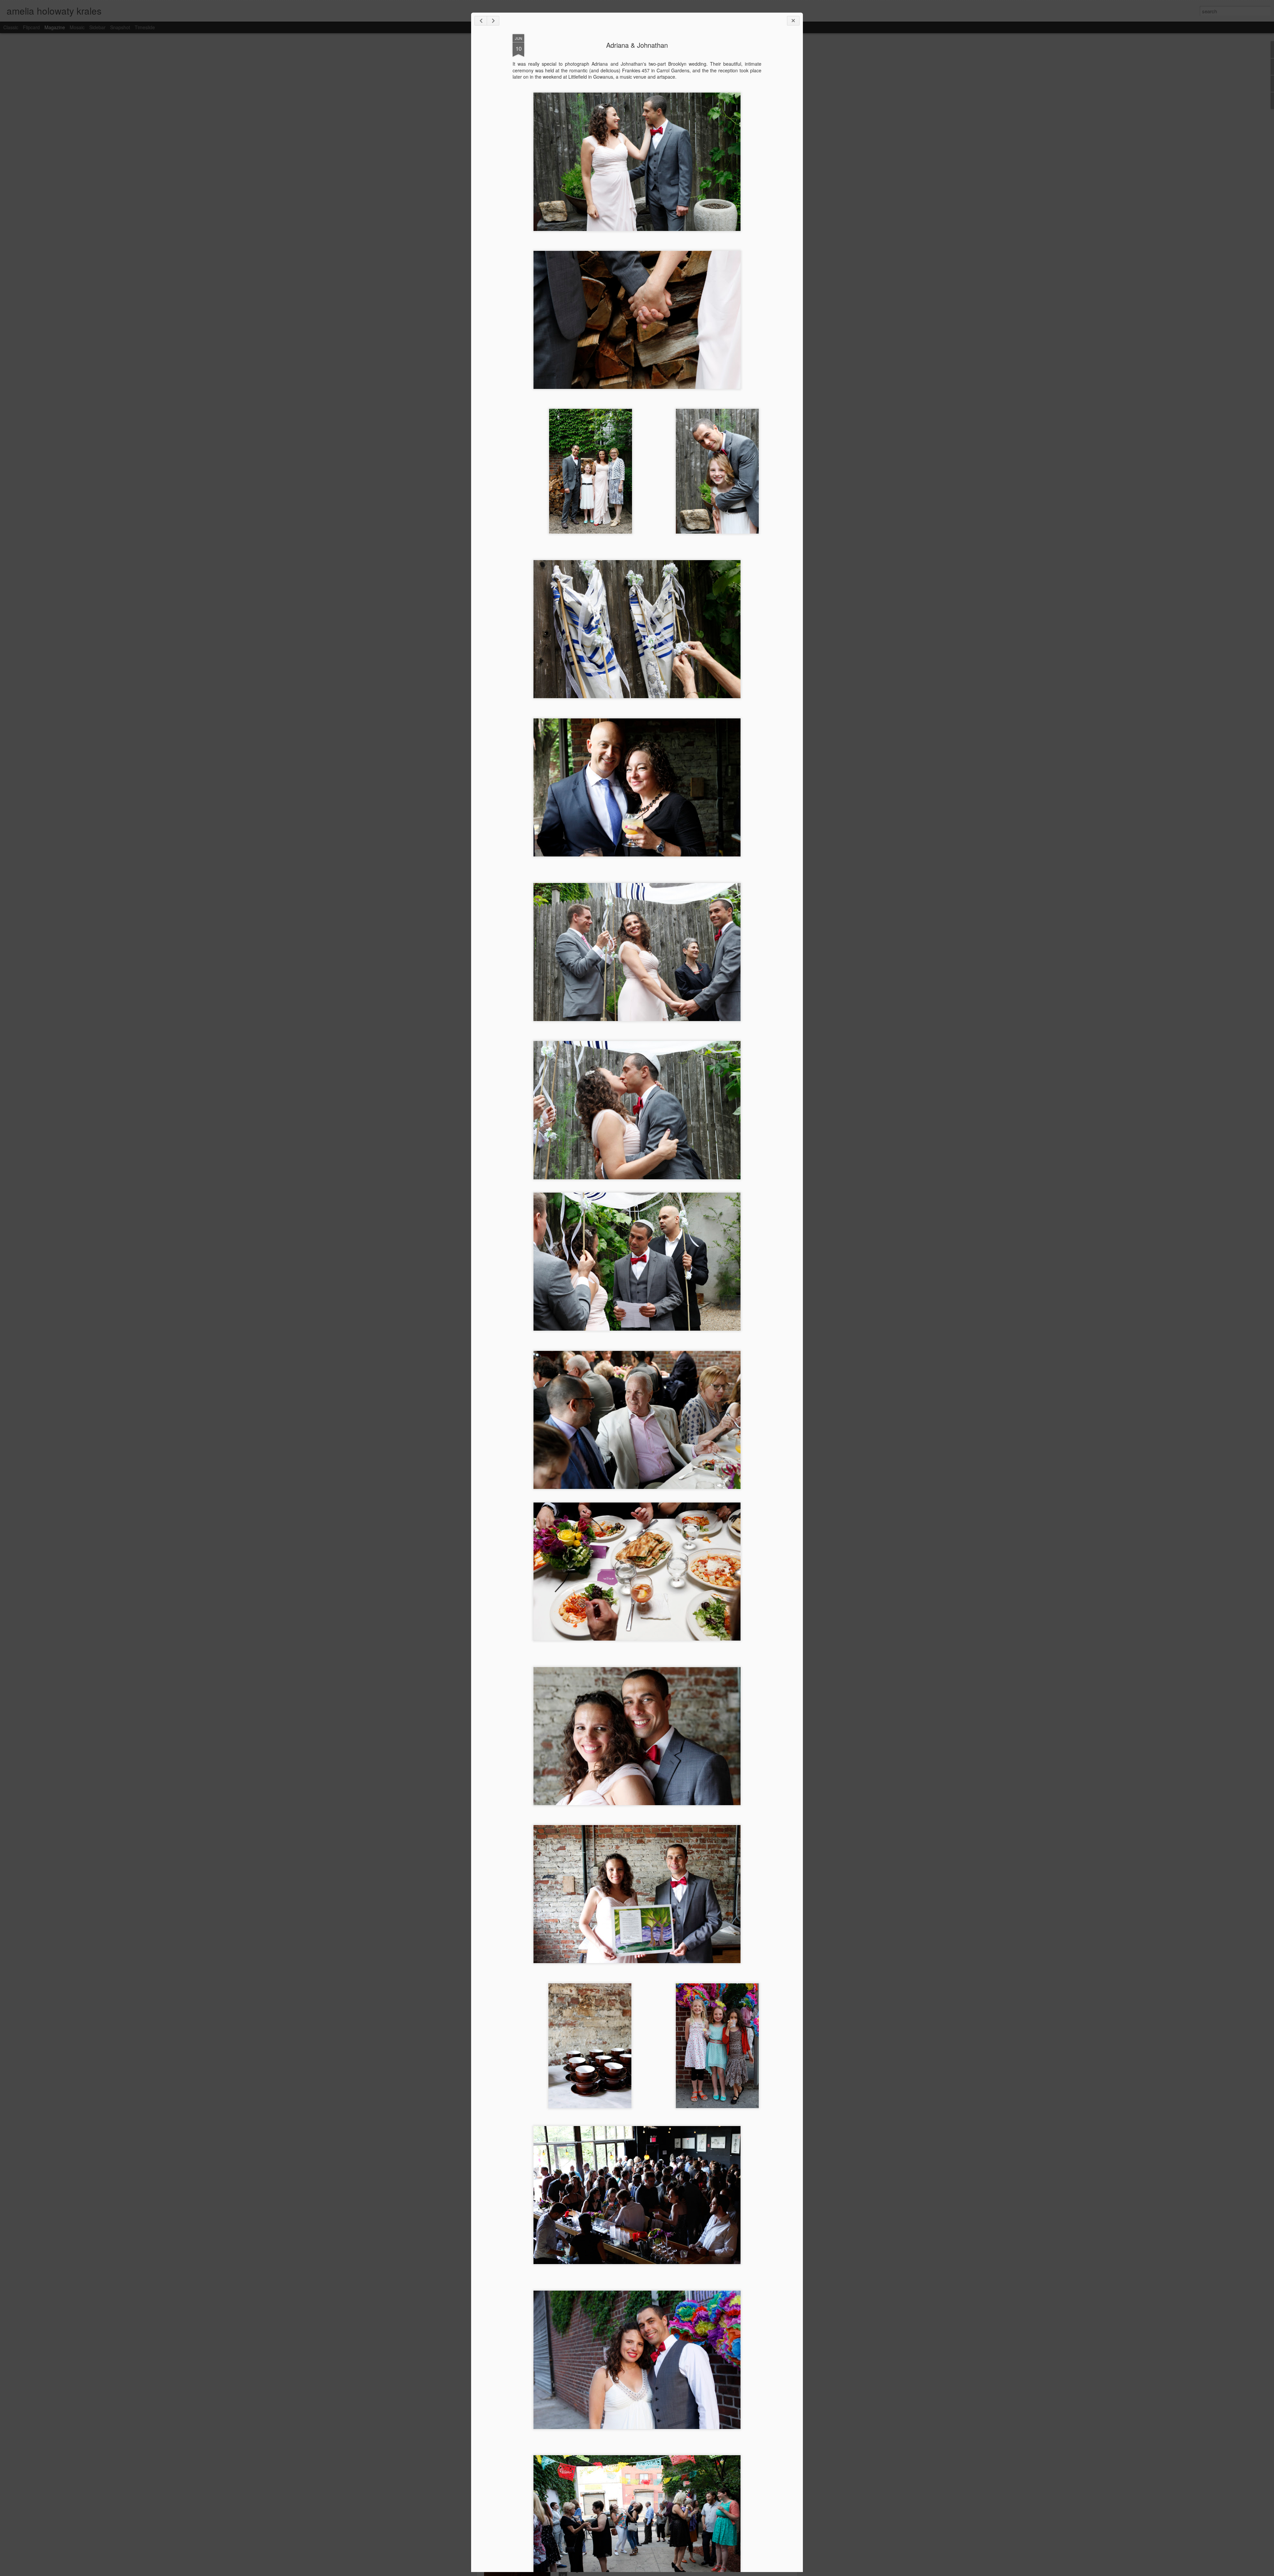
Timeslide (145, 27)
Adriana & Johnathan (637, 45)
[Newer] (481, 21)
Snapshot (120, 27)
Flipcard (31, 27)
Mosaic (77, 27)
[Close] (793, 21)
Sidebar (97, 27)
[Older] (493, 21)
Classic (11, 27)
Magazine (55, 27)
